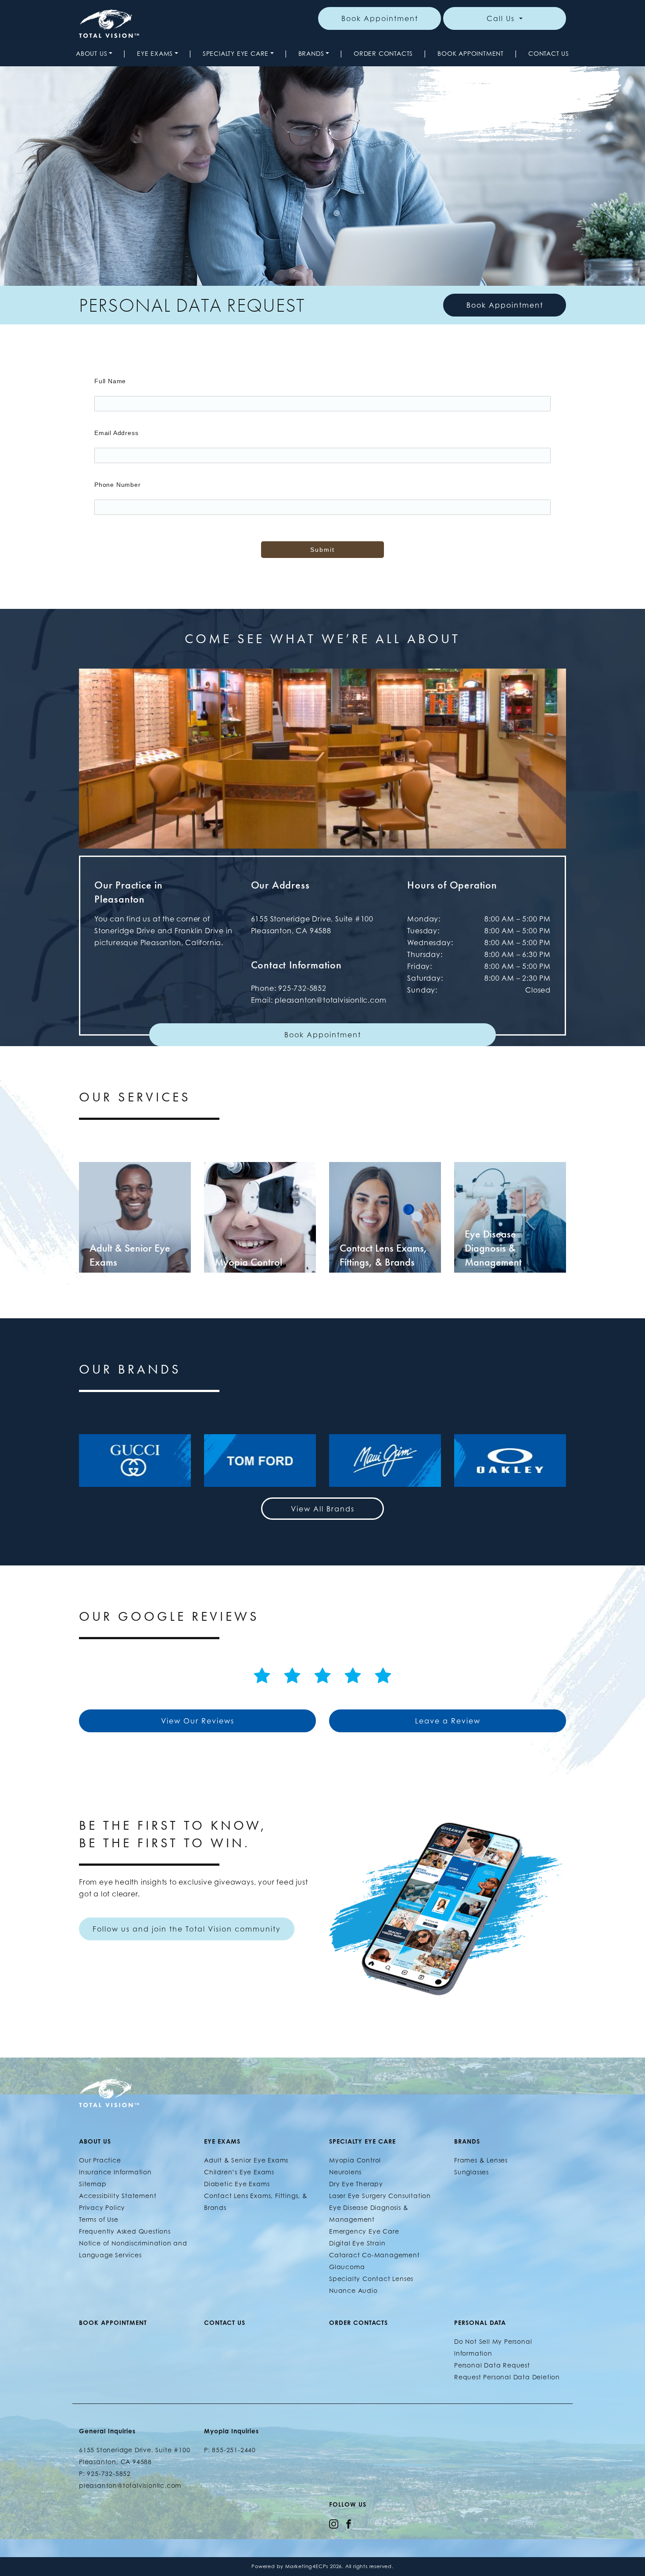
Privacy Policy (102, 2207)
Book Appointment (380, 18)
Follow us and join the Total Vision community (187, 1929)
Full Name (110, 381)
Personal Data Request (492, 2365)
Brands (311, 53)
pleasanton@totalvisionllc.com (330, 1000)
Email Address (116, 433)
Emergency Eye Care (364, 2231)
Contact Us (549, 53)
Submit (322, 550)
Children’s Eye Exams (239, 2172)
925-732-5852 (302, 988)
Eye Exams (155, 53)
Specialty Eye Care (236, 53)
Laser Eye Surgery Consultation (380, 2196)
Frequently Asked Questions (125, 2231)
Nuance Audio (353, 2290)
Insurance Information (115, 2172)
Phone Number (118, 485)
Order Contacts (383, 53)
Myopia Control (355, 2160)
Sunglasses (471, 2172)
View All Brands (323, 1509)
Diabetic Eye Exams (237, 2184)
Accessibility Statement (118, 2196)
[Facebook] (349, 2523)
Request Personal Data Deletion (507, 2377)
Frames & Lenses (481, 2160)
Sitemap (93, 2184)
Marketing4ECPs (307, 2566)
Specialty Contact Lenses (371, 2279)
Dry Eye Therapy (356, 2184)
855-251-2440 (234, 2450)
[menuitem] (94, 53)
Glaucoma (347, 2267)
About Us (91, 53)
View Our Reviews (198, 1721)
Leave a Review (448, 1721)
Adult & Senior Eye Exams (246, 2160)
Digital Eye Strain (357, 2243)
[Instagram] (334, 2523)
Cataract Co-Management (374, 2255)
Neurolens (345, 2172)
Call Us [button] (502, 18)
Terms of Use (99, 2219)
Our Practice (100, 2160)
